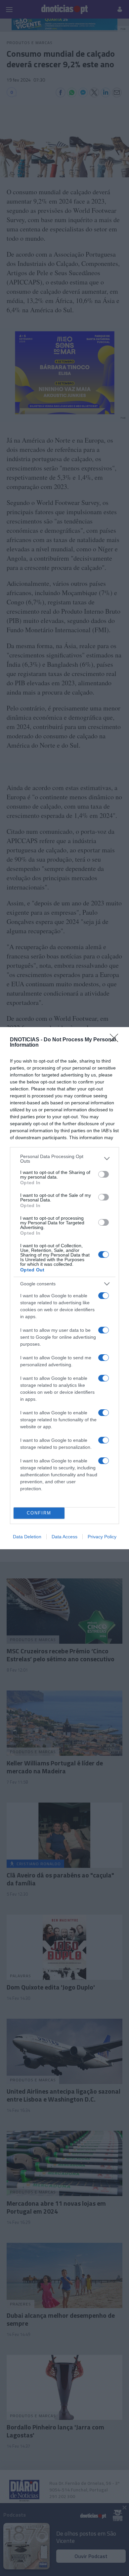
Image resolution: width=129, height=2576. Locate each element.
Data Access (64, 1537)
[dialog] (64, 1288)
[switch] (104, 1174)
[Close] (116, 1040)
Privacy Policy (102, 1537)
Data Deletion (27, 1537)
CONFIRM (39, 1513)
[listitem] (64, 1159)
